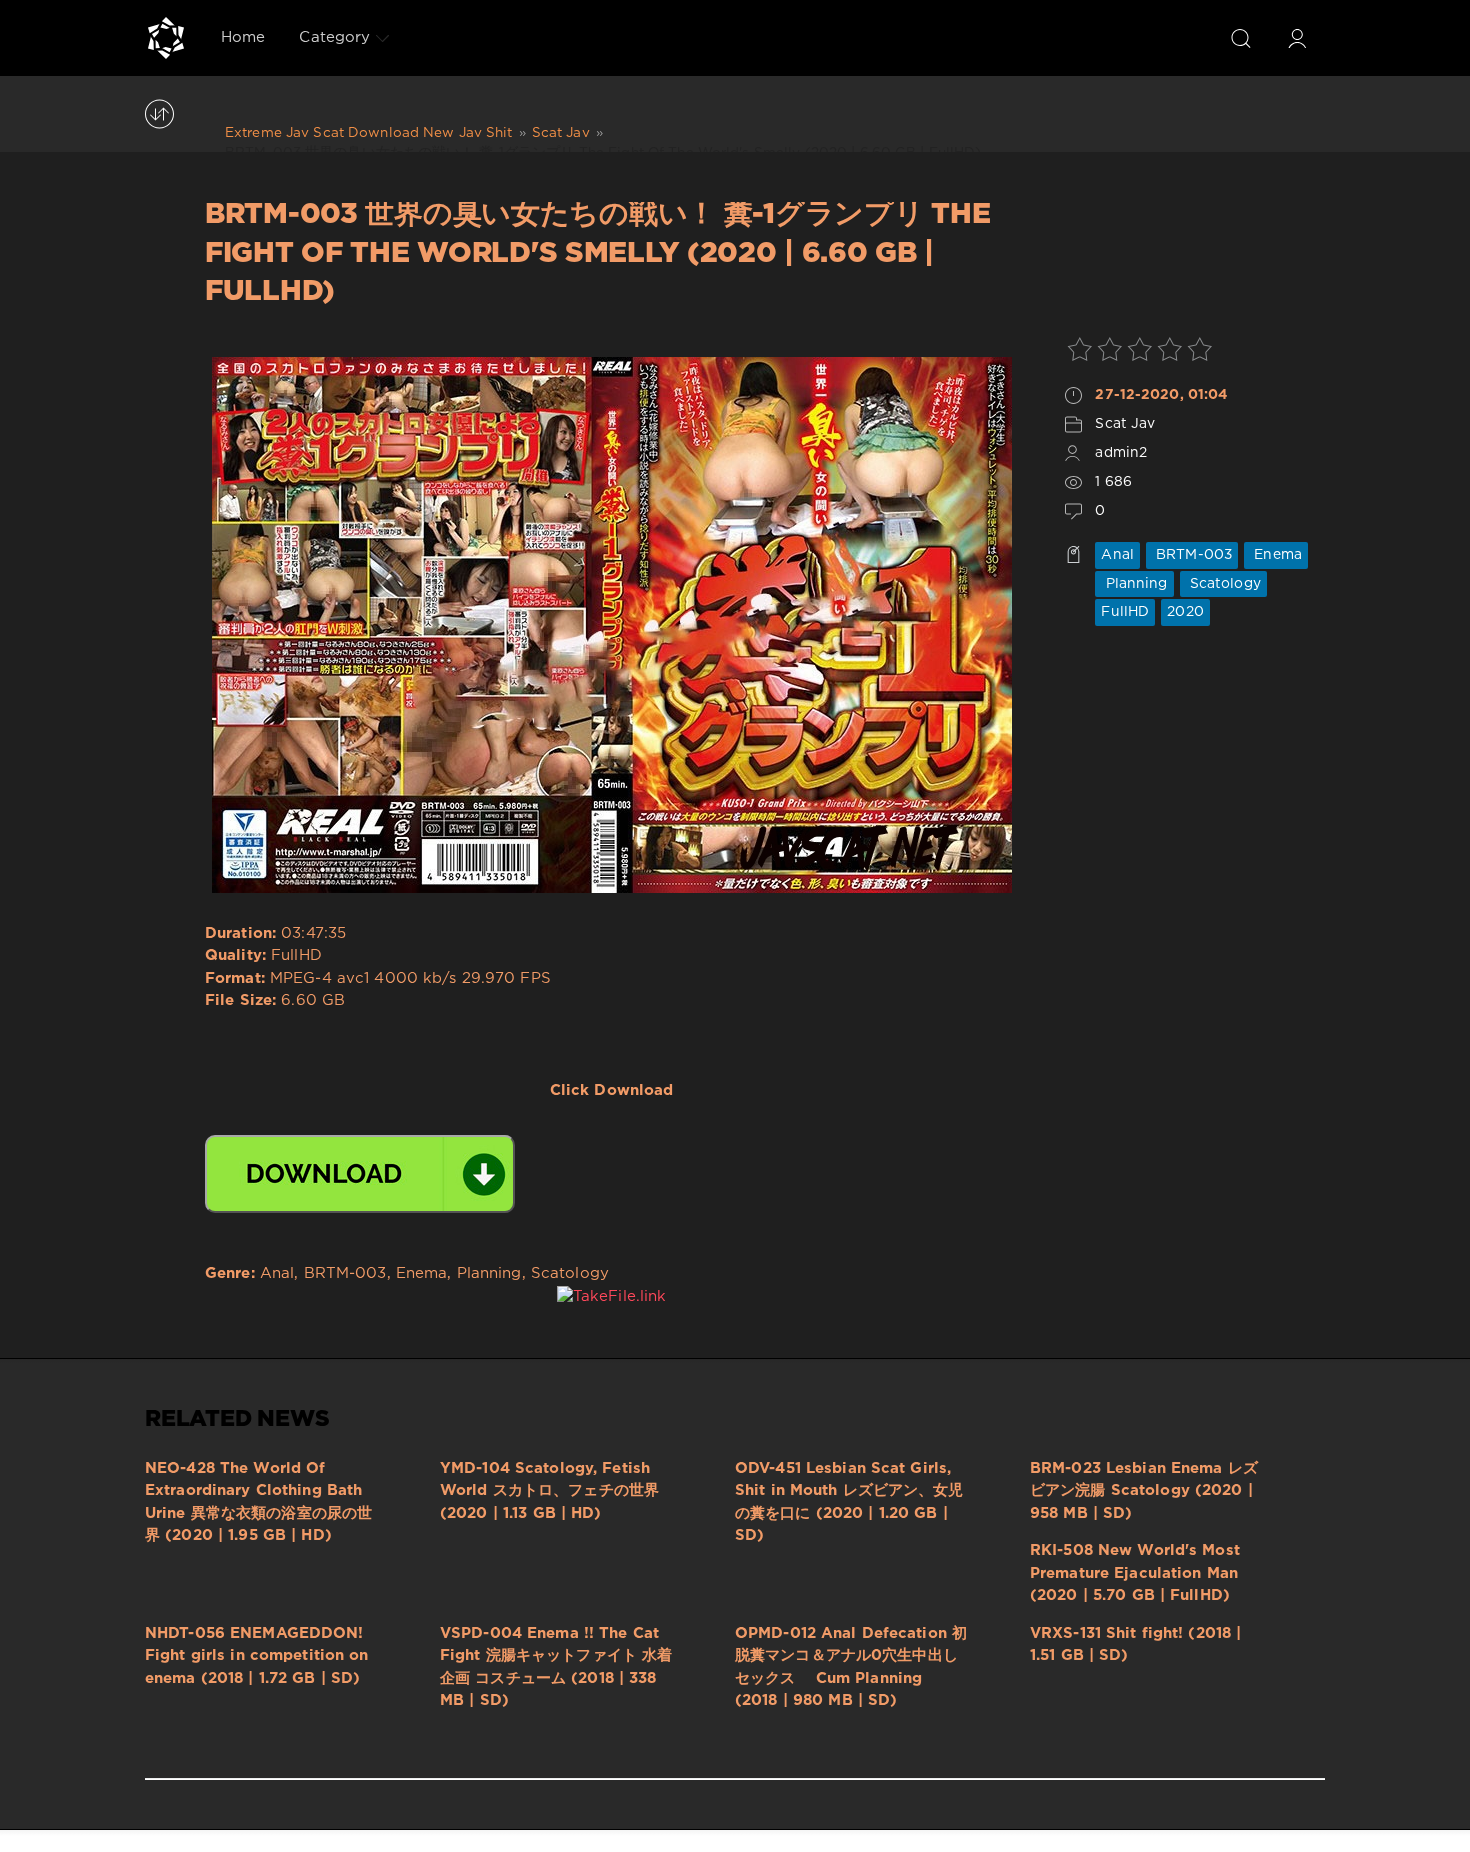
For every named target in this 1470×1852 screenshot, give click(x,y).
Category (334, 37)
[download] (360, 1174)
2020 (1185, 612)
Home (243, 37)
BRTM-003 (1192, 555)
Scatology (1223, 584)
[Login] (1297, 38)
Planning (1134, 584)
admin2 (1121, 453)
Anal (1117, 555)
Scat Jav (1125, 424)
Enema (1276, 555)
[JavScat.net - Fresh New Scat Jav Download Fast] (166, 38)
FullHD (1125, 612)
